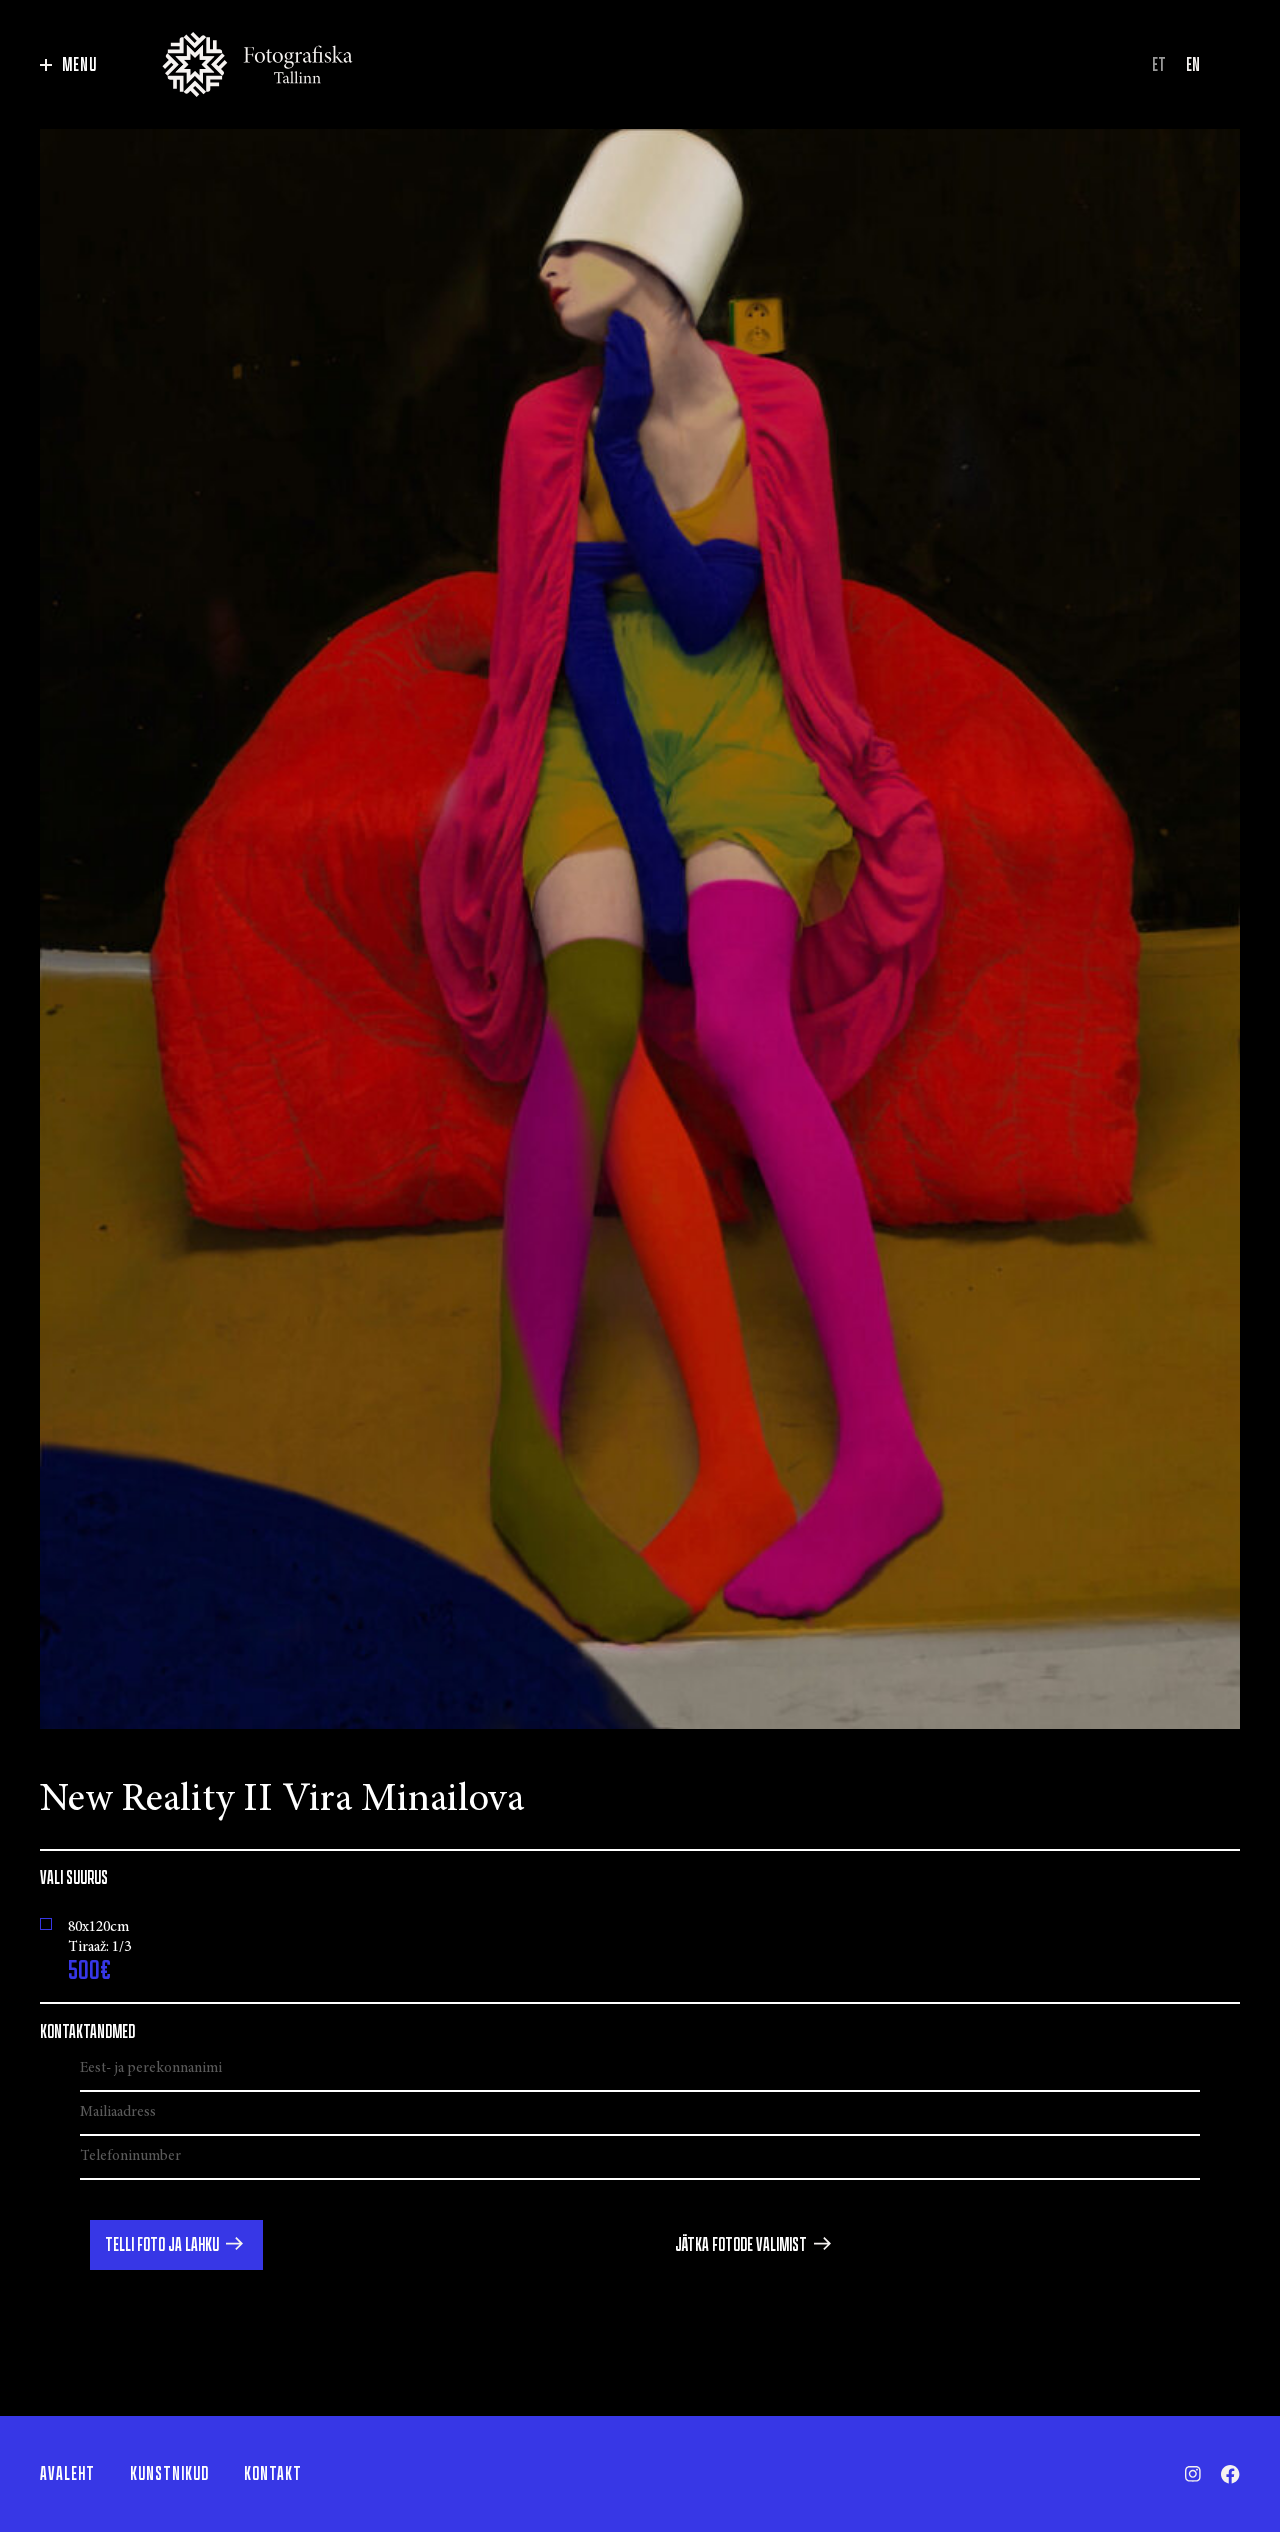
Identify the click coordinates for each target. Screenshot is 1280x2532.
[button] (176, 2245)
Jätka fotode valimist (741, 2245)
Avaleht (67, 2474)
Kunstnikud (169, 2474)
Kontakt (273, 2474)
